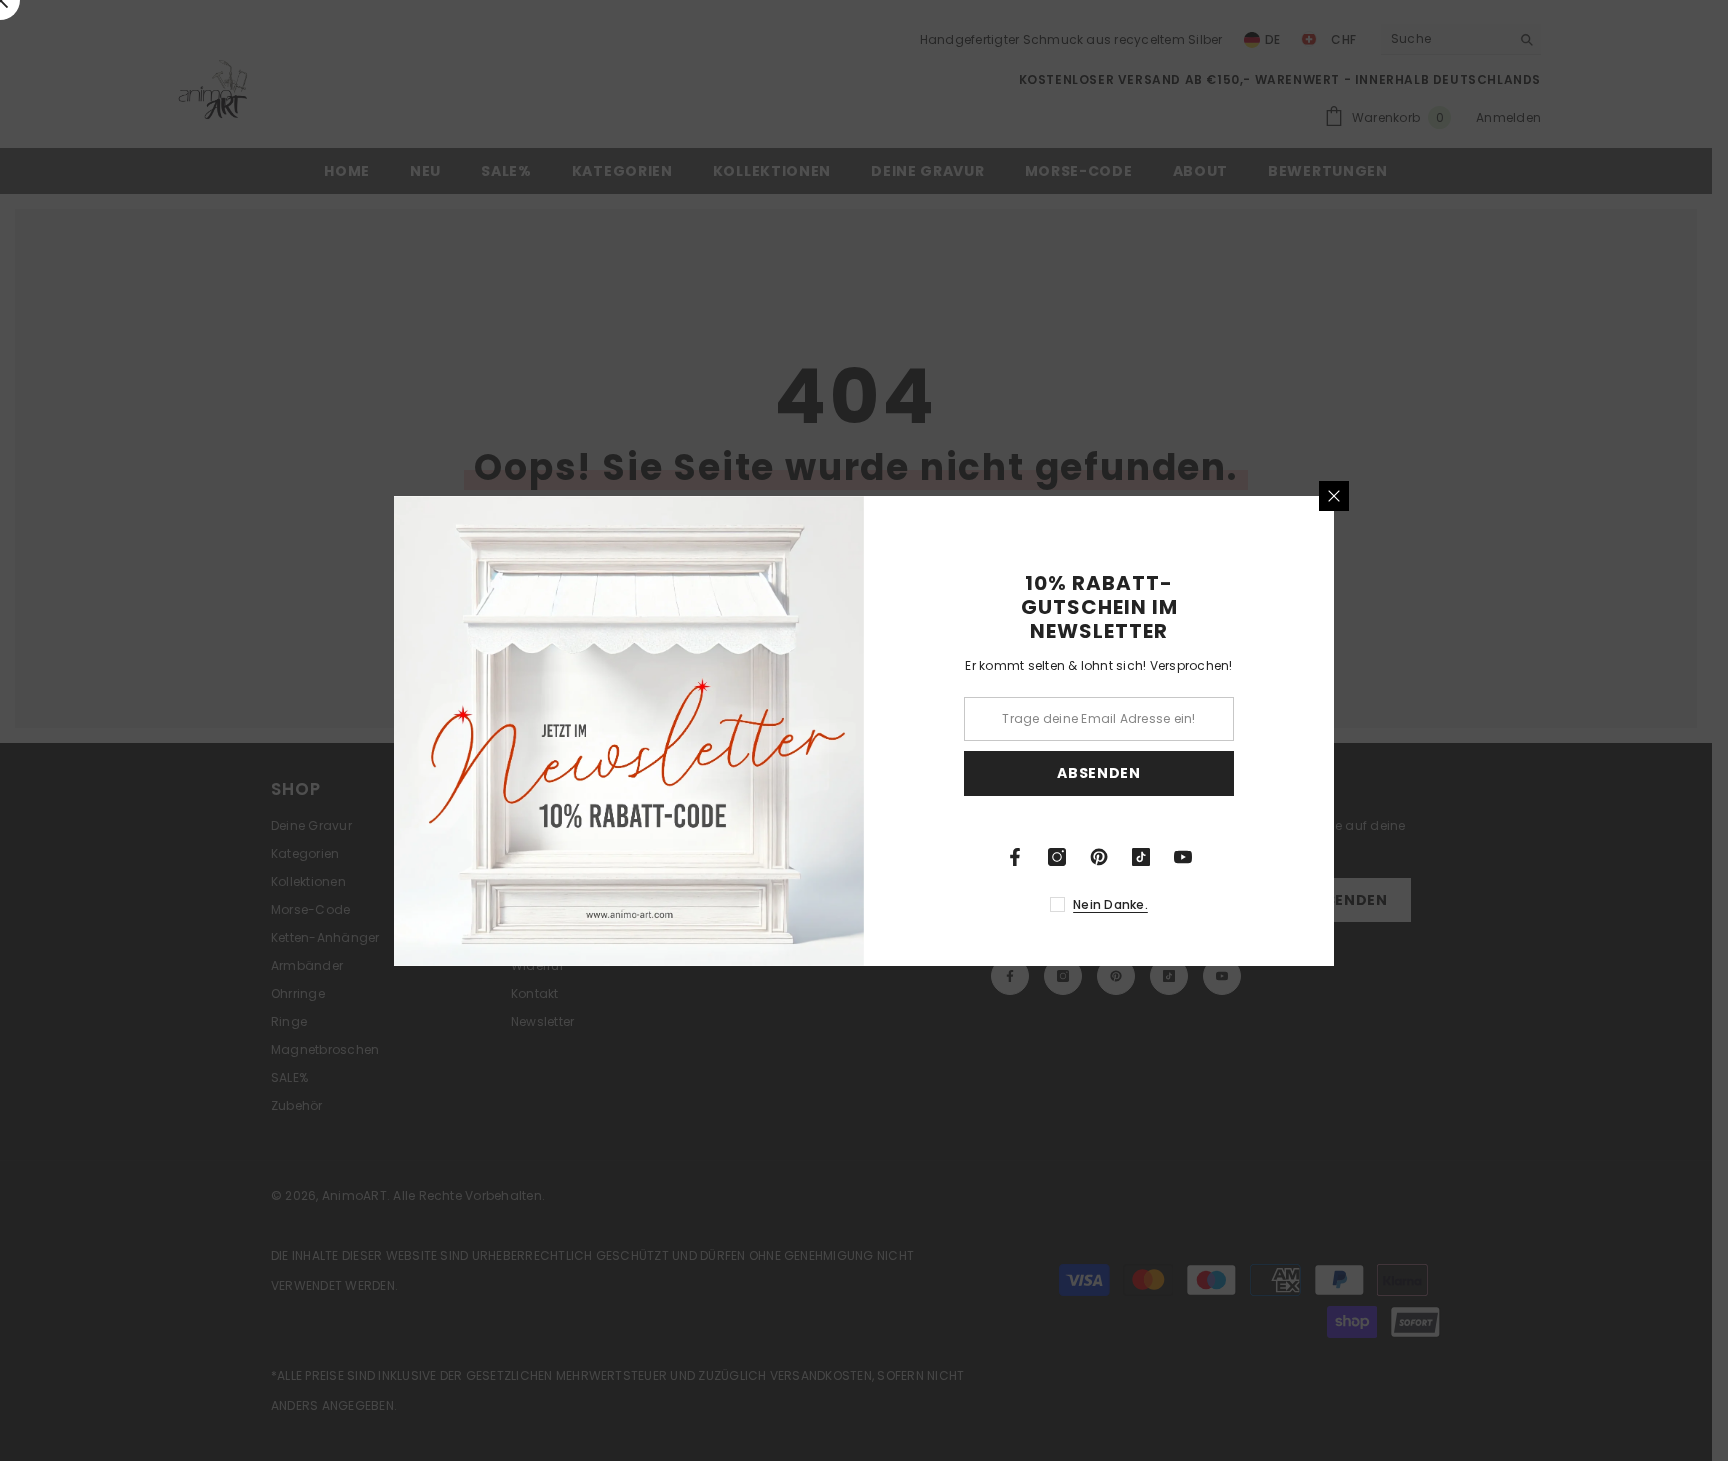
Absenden (1099, 773)
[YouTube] (1183, 857)
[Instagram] (1057, 857)
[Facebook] (1015, 857)
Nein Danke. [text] (1110, 904)
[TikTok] (1141, 857)
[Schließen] (1334, 496)
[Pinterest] (1099, 857)
